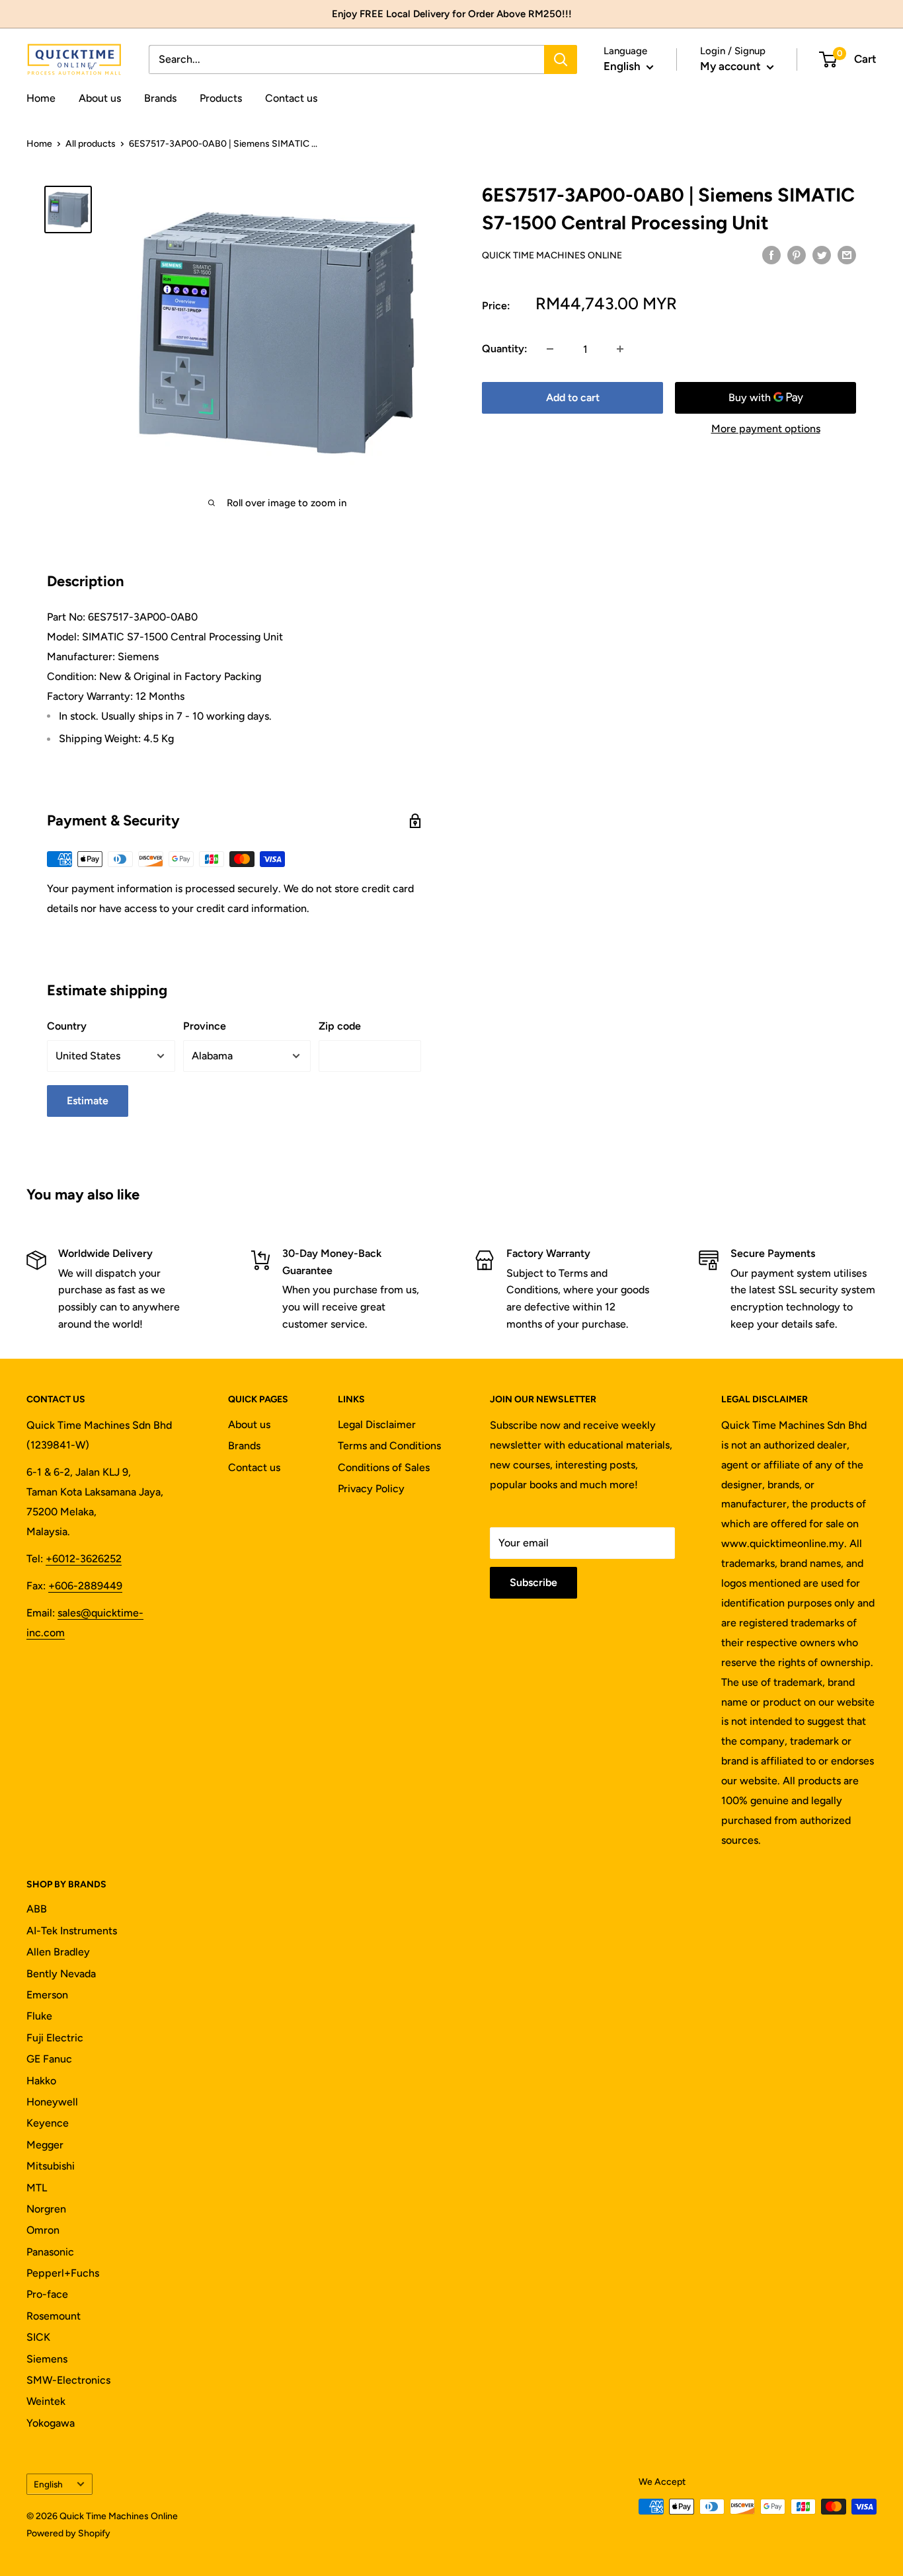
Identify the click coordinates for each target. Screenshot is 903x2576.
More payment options (766, 429)
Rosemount (54, 2316)
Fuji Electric (55, 2038)
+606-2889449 (85, 1586)
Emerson (47, 1995)
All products (91, 144)
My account (732, 66)
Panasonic (50, 2252)
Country (67, 1026)
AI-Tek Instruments (72, 1931)
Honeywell (52, 2102)
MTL (37, 2188)
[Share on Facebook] (771, 254)
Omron (43, 2230)
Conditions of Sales (384, 1467)
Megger (45, 2145)
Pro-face (47, 2294)
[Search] (561, 59)
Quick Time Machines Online (552, 255)
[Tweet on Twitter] (822, 254)
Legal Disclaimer (377, 1424)
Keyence (48, 2123)
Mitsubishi (51, 2166)
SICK (38, 2337)
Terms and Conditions (389, 1446)
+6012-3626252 (84, 1559)
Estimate (88, 1101)
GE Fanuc (49, 2059)
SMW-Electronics (68, 2380)
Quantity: (505, 349)
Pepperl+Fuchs (63, 2273)
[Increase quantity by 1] (620, 349)
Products (221, 98)
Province (205, 1026)
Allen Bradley (58, 1952)
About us (100, 98)
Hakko (41, 2081)
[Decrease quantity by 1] (550, 349)
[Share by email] (847, 254)
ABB (37, 1909)
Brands (160, 98)
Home (41, 98)
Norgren (46, 2209)
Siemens (47, 2359)
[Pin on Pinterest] (797, 254)
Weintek (46, 2401)
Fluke (39, 2016)
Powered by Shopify (68, 2533)
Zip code (340, 1026)
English (48, 2484)
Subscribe (533, 1582)
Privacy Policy (371, 1489)
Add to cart (573, 398)
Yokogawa (51, 2423)
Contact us (291, 98)
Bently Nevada (61, 1974)
